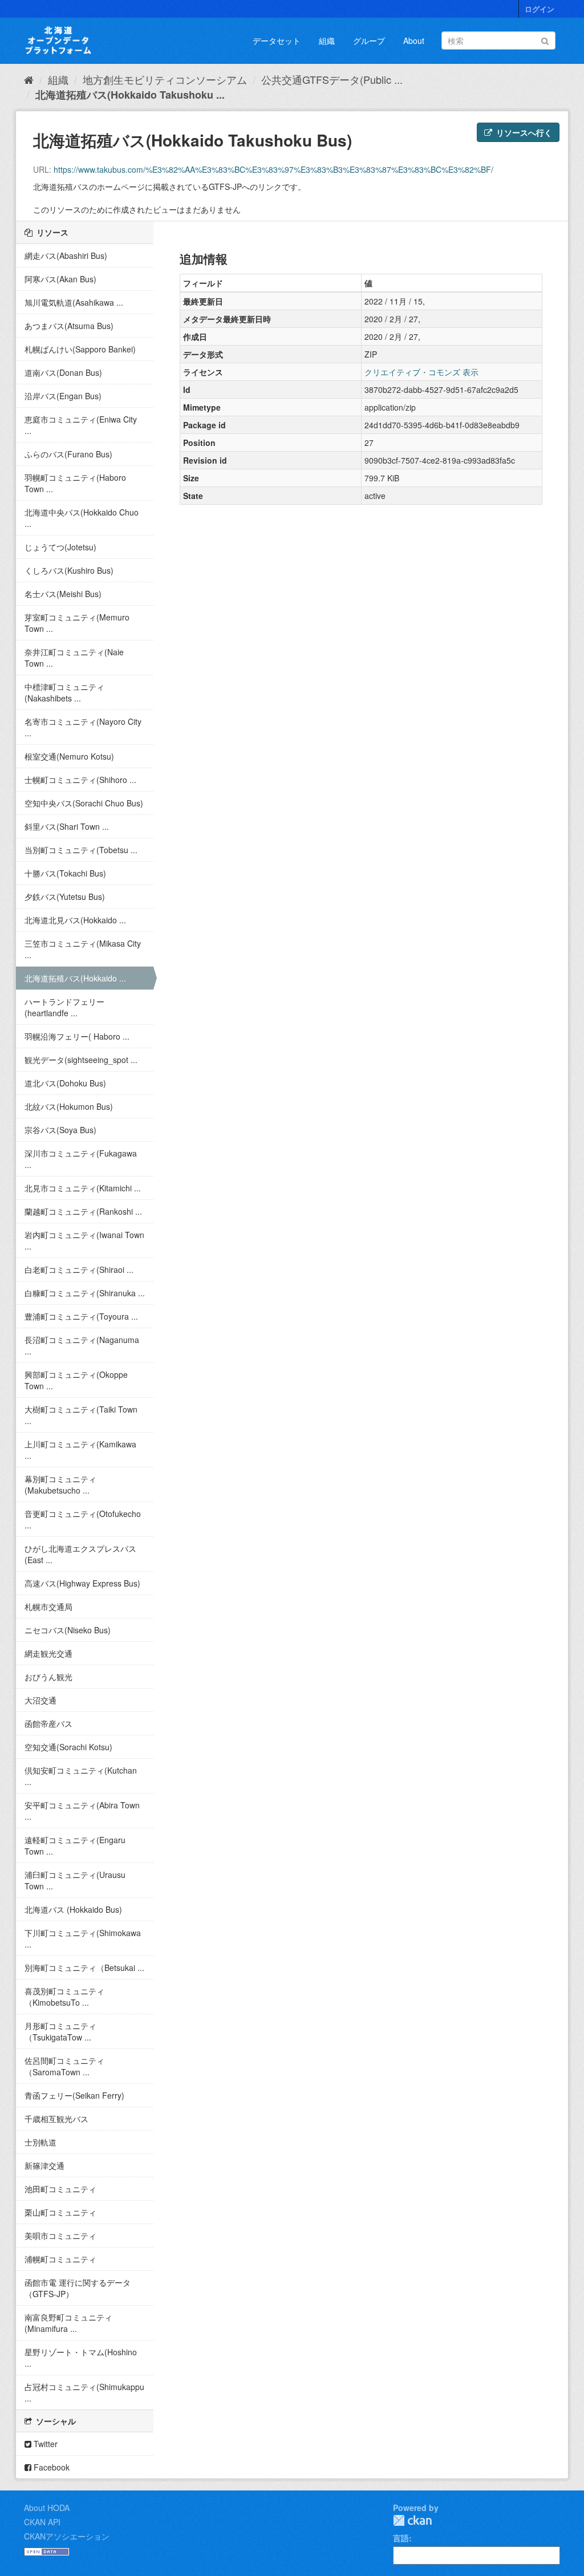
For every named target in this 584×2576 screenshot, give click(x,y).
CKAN (412, 2520)
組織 (327, 40)
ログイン (540, 9)
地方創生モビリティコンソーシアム (165, 79)
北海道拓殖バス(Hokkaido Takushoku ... (130, 95)
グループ (369, 40)
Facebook (50, 2467)
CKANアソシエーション (67, 2536)
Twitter (44, 2444)
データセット (277, 40)
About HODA (47, 2508)
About (414, 40)
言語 (401, 2538)
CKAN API (42, 2522)
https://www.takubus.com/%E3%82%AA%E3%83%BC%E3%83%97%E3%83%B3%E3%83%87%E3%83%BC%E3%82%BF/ (273, 169)
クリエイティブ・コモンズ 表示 (421, 372)
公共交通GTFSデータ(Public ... (332, 79)
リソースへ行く (523, 132)
